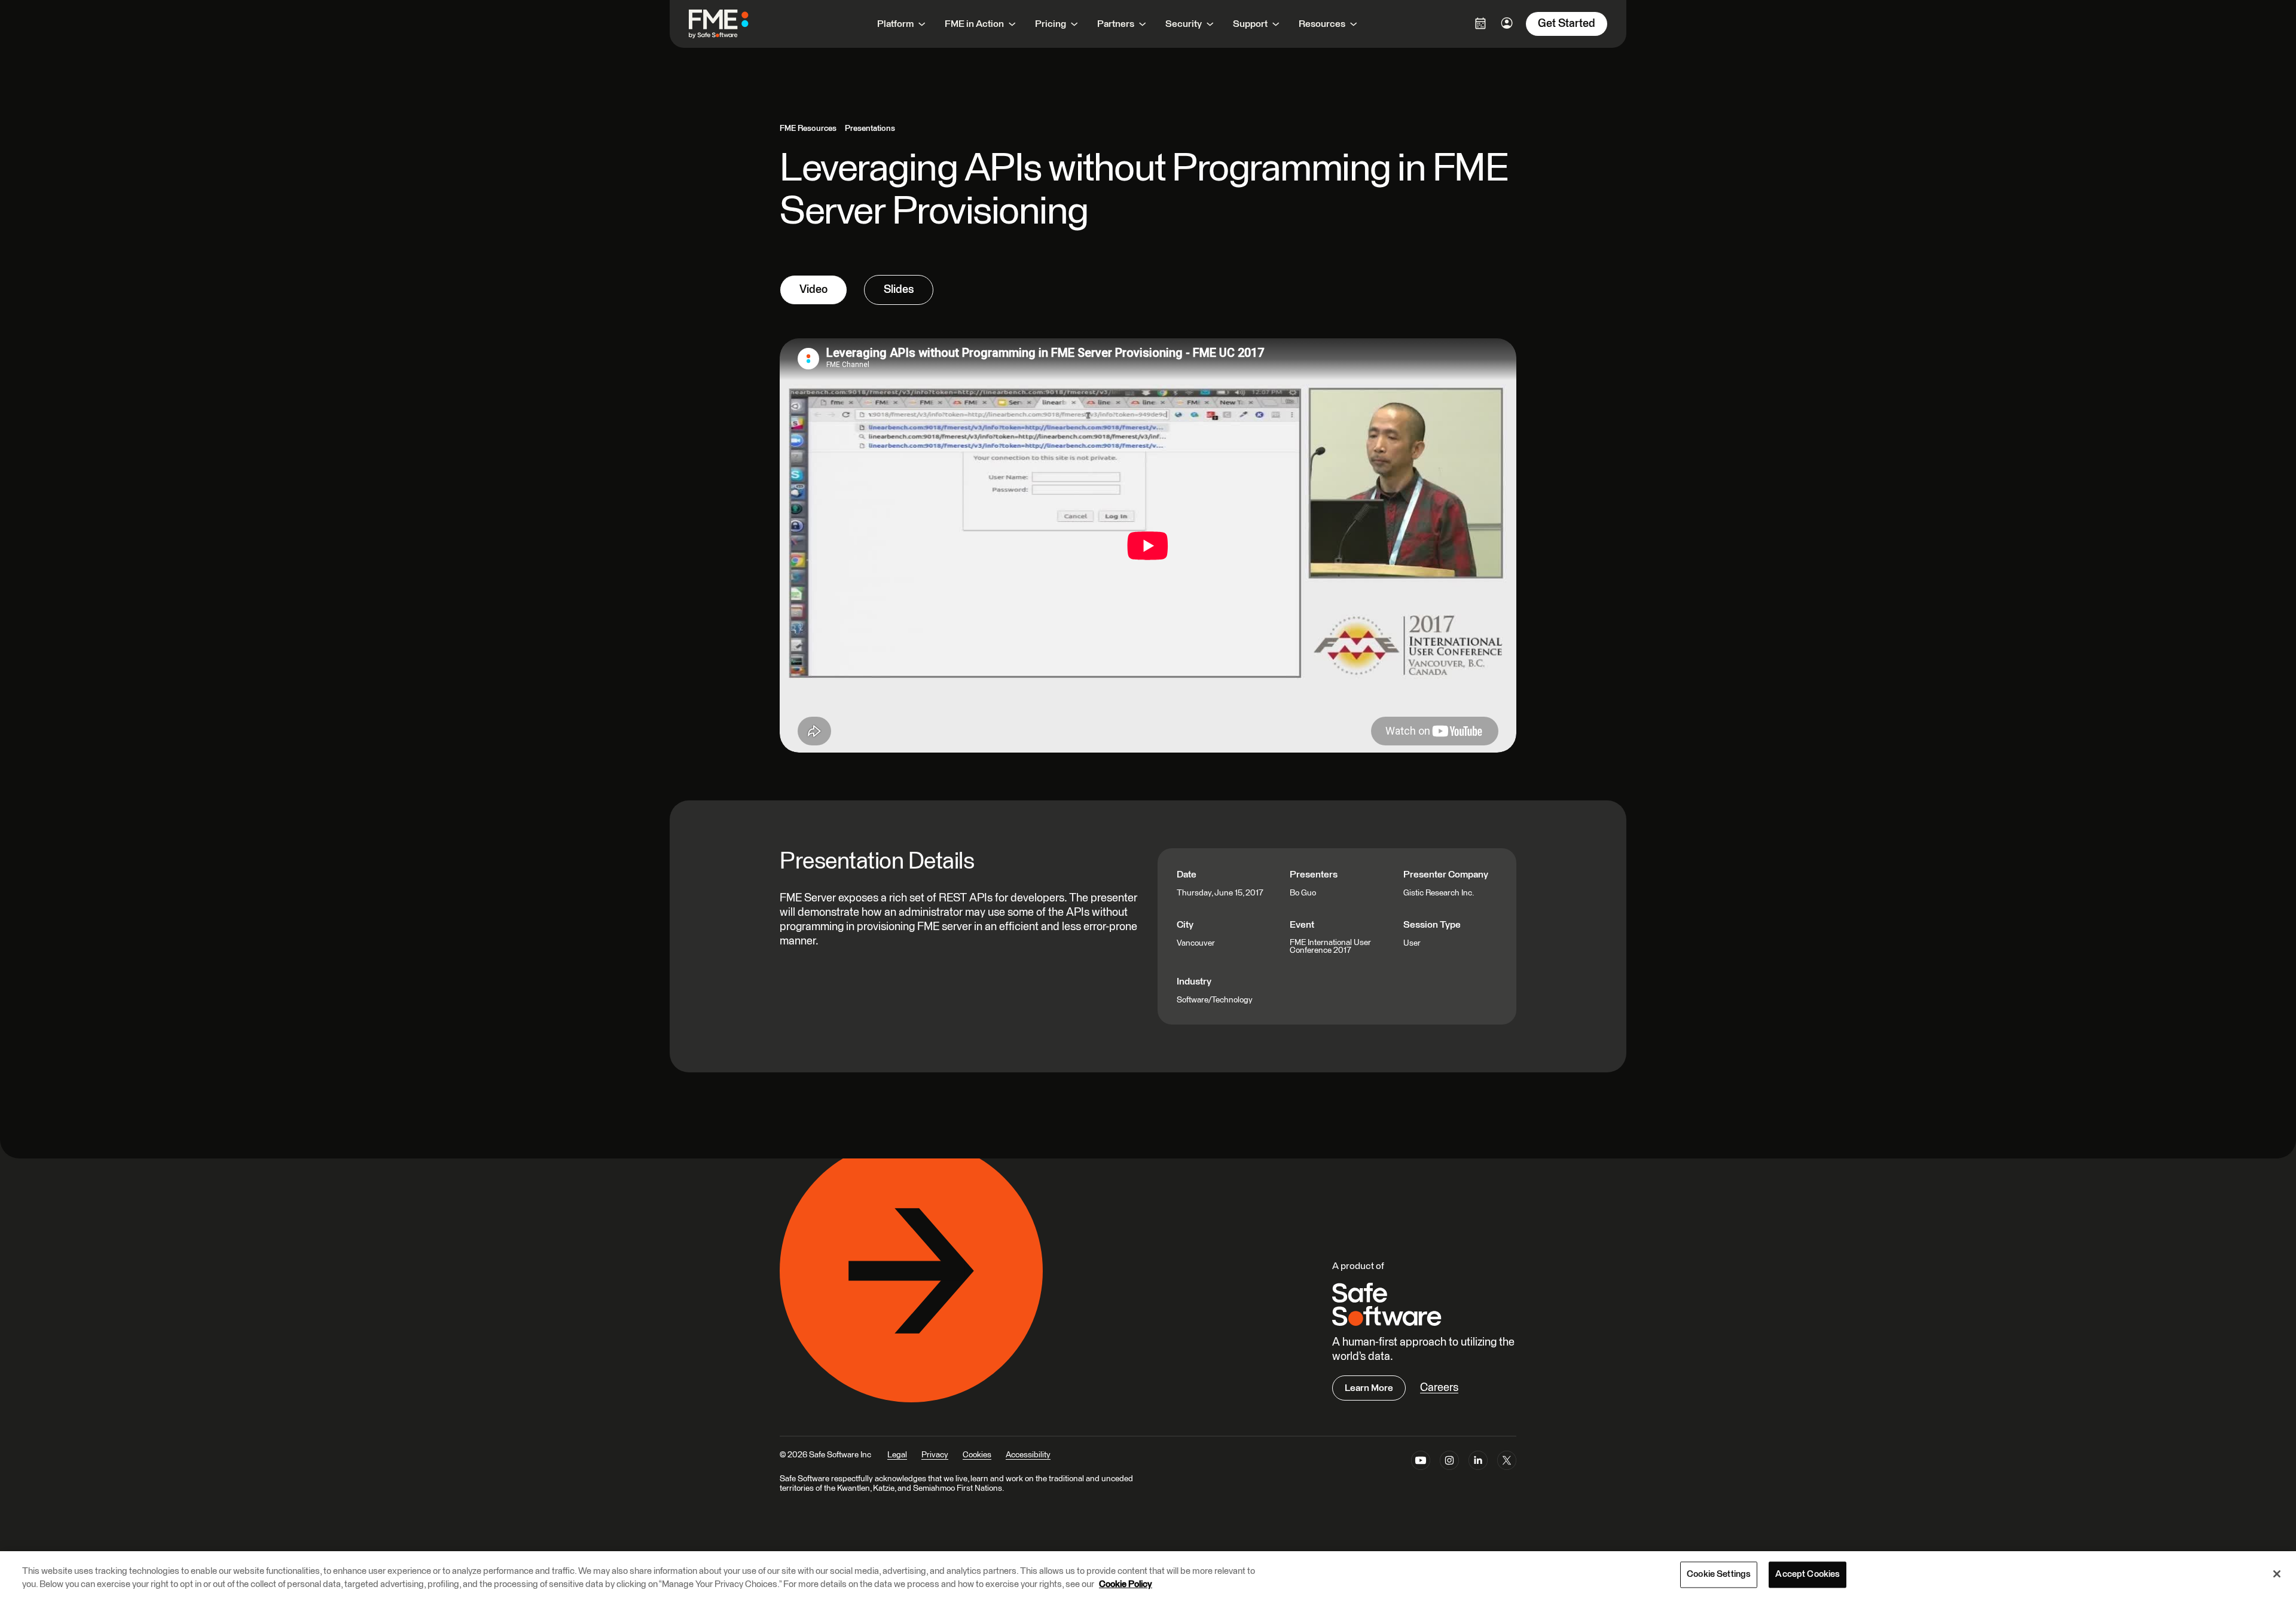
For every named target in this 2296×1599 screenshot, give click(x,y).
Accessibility (1028, 1455)
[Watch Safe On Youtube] (1421, 1463)
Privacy (935, 1455)
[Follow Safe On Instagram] (1449, 1463)
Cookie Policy (1126, 1585)
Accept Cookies (1808, 1575)
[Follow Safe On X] (1507, 1463)
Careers (1439, 1388)
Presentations (870, 129)
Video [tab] (813, 290)
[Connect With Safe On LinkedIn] (1478, 1463)
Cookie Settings (1719, 1575)
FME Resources (808, 129)
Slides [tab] (899, 290)
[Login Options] (1480, 23)
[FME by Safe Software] (731, 24)
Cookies (977, 1455)
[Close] (2277, 1574)
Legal (897, 1455)
